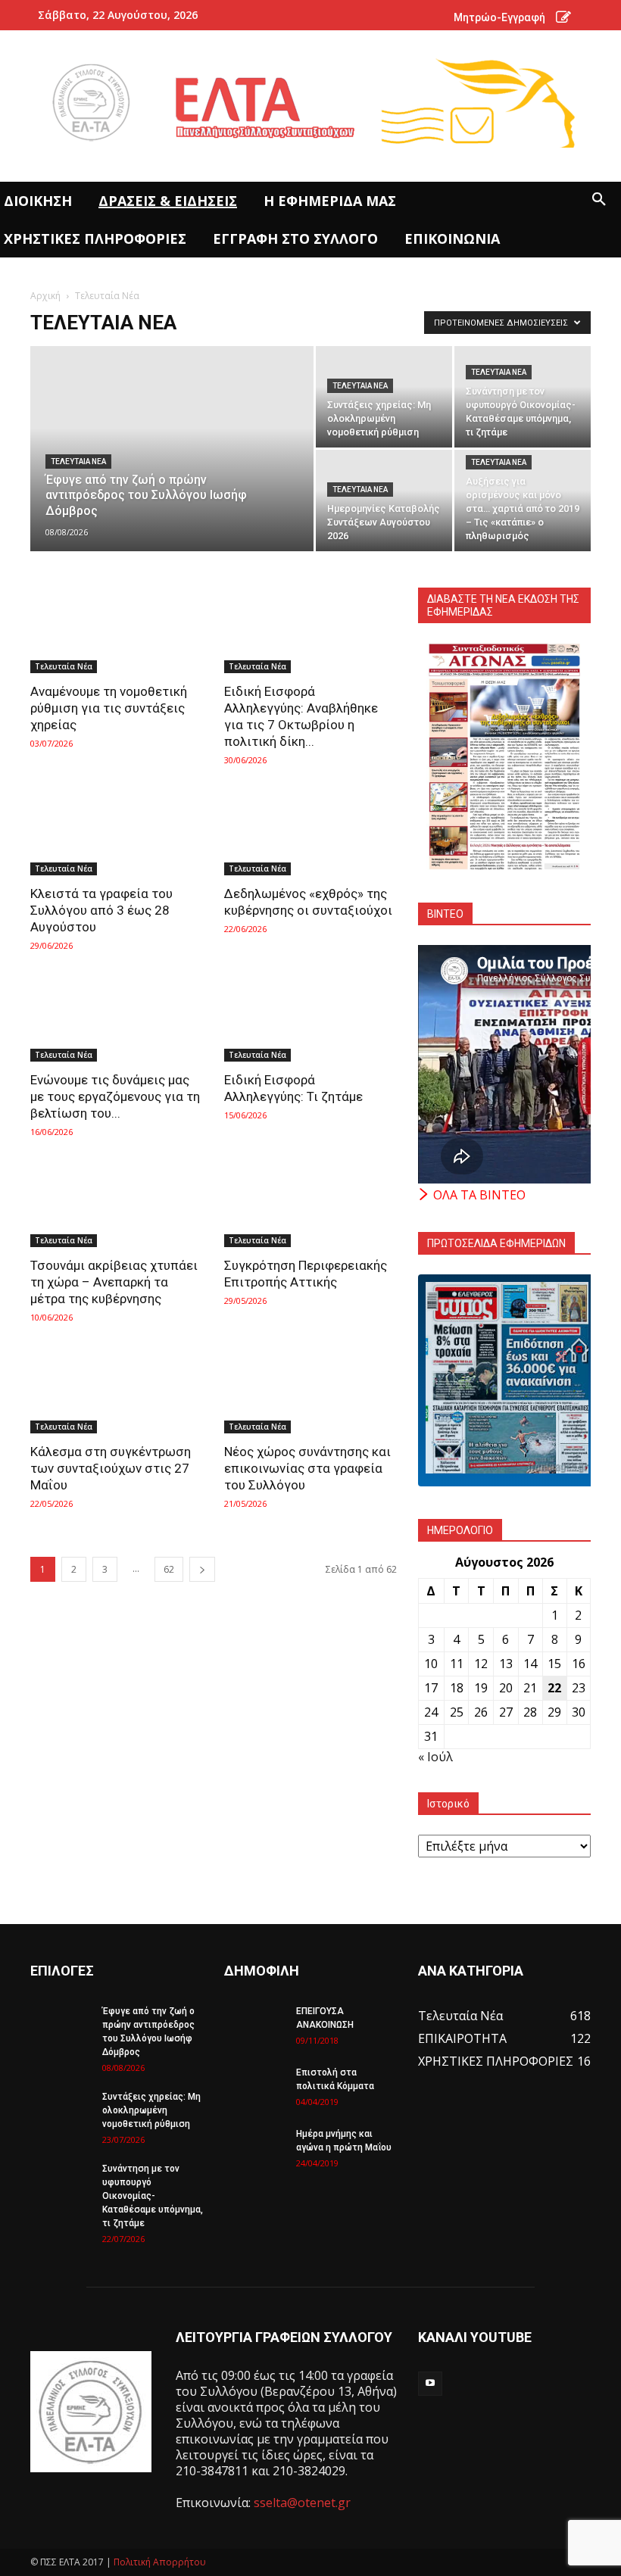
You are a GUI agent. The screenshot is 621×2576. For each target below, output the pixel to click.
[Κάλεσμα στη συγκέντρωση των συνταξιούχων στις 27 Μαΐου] (117, 1391)
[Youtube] (430, 2384)
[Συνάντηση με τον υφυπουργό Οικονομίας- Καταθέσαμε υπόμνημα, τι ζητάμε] (523, 397)
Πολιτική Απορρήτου (160, 2562)
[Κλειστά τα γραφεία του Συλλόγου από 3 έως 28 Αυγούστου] (117, 833)
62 (169, 1569)
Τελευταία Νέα (78, 462)
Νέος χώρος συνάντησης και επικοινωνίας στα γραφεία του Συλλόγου (307, 1468)
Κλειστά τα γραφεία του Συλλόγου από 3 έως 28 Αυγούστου (101, 910)
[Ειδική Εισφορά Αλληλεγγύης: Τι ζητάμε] (310, 1019)
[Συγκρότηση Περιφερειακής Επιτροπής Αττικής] (310, 1205)
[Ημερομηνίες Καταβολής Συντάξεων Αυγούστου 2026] (384, 501)
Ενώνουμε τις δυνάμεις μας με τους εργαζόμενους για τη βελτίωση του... (115, 1096)
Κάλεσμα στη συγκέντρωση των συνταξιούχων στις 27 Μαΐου (111, 1468)
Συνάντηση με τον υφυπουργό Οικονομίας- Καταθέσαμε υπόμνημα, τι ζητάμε (153, 2196)
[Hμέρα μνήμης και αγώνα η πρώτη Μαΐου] (254, 2148)
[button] (599, 200)
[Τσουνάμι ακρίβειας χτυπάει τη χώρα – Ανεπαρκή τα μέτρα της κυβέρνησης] (117, 1205)
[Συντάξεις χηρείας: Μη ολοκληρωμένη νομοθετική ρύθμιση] (384, 397)
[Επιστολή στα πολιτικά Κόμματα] (254, 2087)
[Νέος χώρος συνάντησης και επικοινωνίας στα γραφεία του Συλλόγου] (310, 1391)
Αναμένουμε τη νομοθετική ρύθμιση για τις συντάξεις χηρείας (109, 708)
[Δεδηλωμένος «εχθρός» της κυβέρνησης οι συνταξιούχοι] (310, 833)
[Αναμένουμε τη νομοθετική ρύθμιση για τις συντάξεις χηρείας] (117, 630)
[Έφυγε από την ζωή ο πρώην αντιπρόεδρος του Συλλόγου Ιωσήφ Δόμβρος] (172, 469)
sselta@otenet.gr (302, 2503)
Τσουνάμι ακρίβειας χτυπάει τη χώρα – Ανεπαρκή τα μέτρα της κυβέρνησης (114, 1282)
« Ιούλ (435, 1757)
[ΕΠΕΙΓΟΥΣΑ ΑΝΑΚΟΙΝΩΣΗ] (254, 2026)
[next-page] (202, 1569)
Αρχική (45, 296)
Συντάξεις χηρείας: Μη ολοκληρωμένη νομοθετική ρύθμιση (151, 2110)
